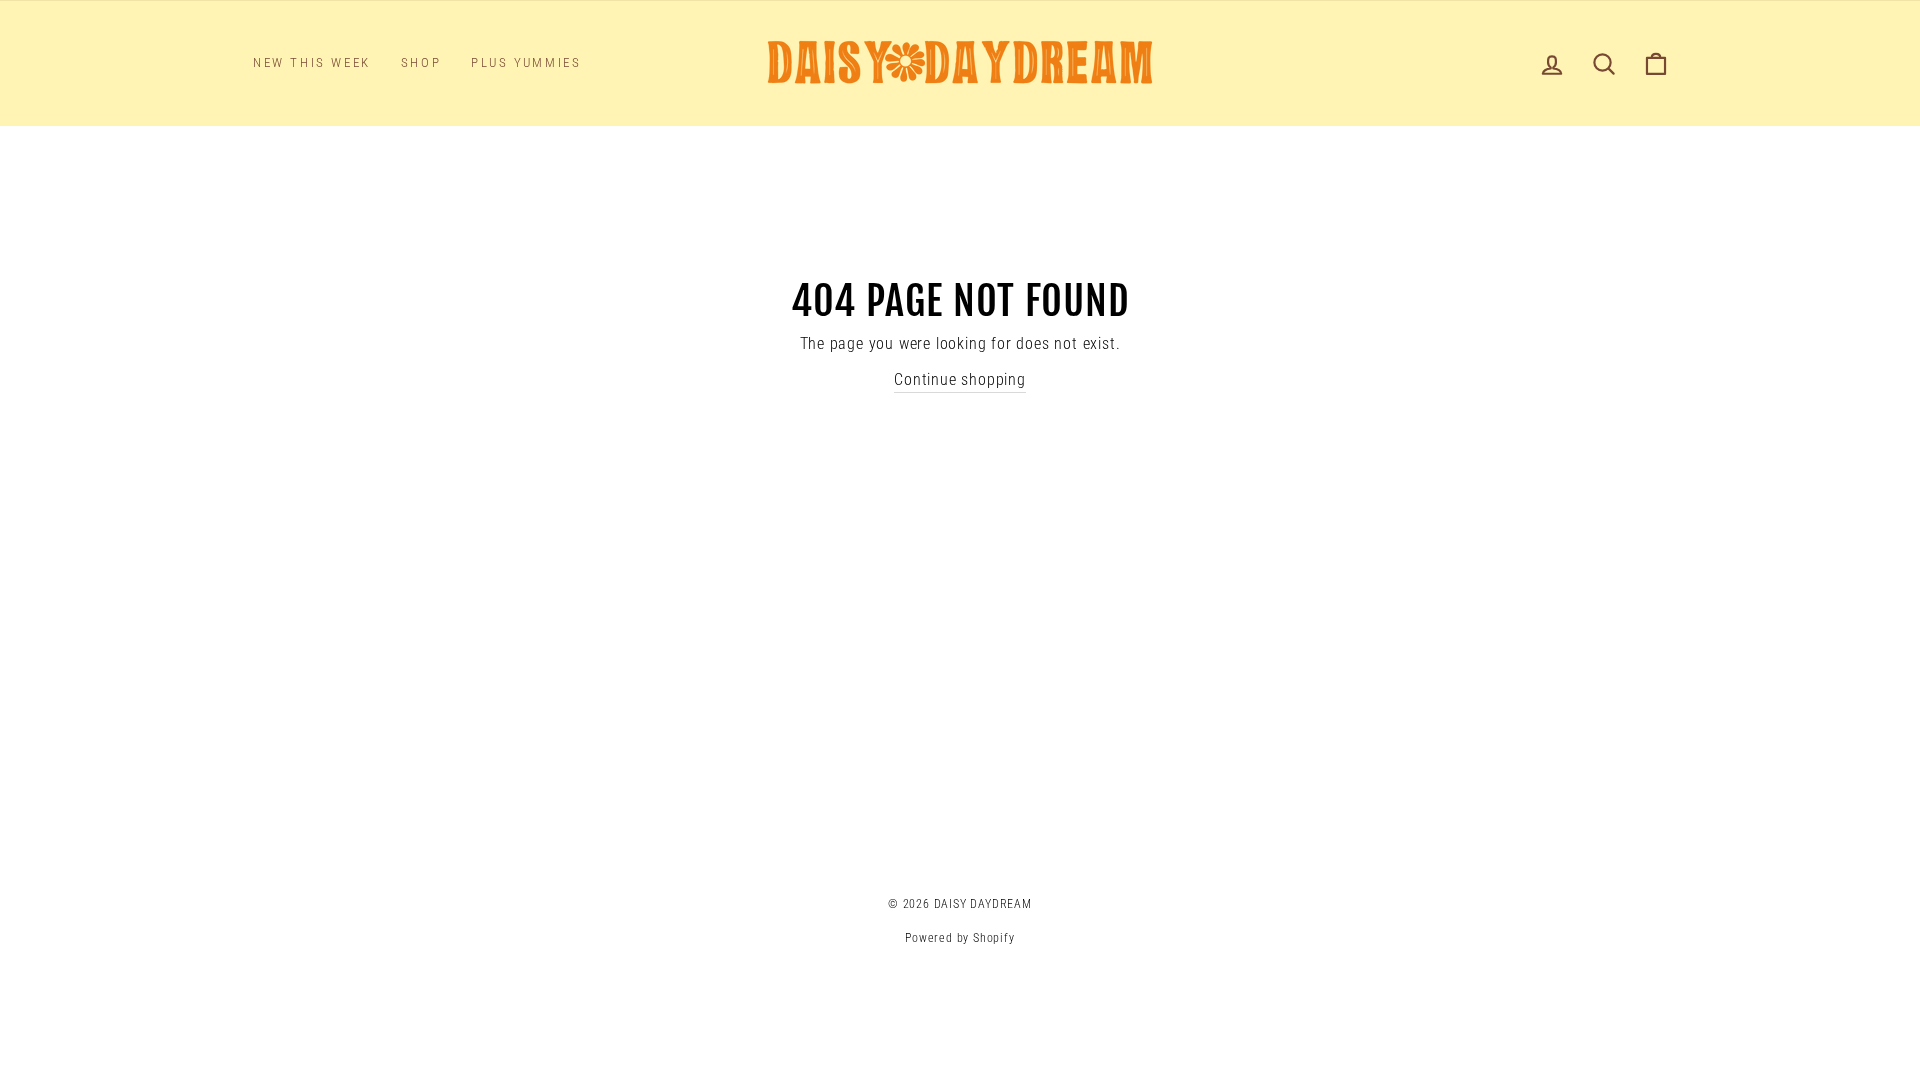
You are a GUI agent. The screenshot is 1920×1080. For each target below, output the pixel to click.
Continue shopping (960, 379)
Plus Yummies (526, 62)
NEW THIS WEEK (312, 62)
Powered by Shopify (959, 938)
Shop (421, 62)
